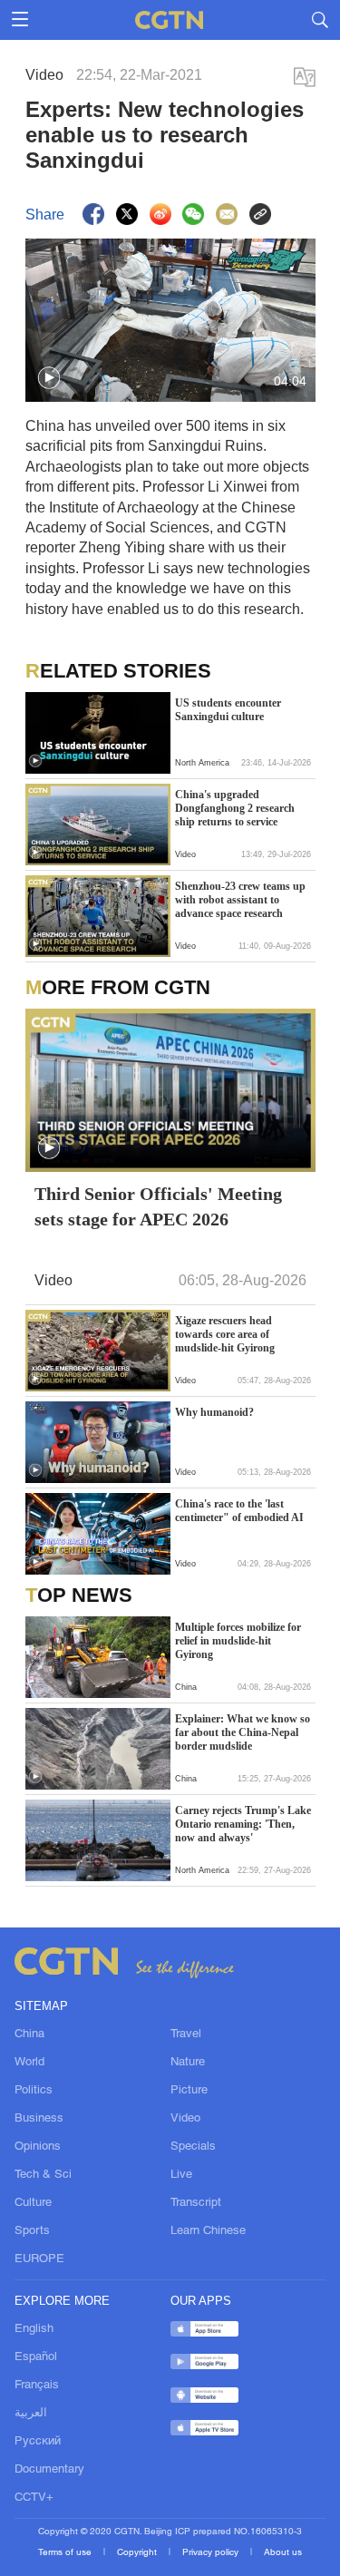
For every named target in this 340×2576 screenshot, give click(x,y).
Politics (34, 2091)
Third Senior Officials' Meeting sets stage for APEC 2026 (158, 1206)
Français (37, 2386)
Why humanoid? (214, 1412)
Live (181, 2175)
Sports (32, 2231)
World (29, 2063)
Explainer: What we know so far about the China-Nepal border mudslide (243, 1732)
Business (39, 2119)
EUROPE (39, 2259)
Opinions (38, 2147)
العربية (31, 2414)
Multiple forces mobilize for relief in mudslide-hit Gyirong (238, 1641)
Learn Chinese (208, 2231)
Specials (193, 2147)
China (29, 2034)
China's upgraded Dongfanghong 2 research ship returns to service (235, 808)
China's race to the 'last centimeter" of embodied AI (239, 1511)
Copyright (138, 2553)
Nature (188, 2063)
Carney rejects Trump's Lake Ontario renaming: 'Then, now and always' (243, 1824)
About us (283, 2553)
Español (36, 2357)
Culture (33, 2203)
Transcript (196, 2203)
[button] (49, 378)
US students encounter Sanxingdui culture (228, 710)
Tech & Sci (43, 2175)
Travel (186, 2034)
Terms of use (66, 2553)
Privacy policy (212, 2553)
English (34, 2329)
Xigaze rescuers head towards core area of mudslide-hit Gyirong (225, 1334)
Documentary (49, 2470)
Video (185, 2119)
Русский (38, 2442)
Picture (189, 2091)
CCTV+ (34, 2498)
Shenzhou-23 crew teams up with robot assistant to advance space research (240, 900)
